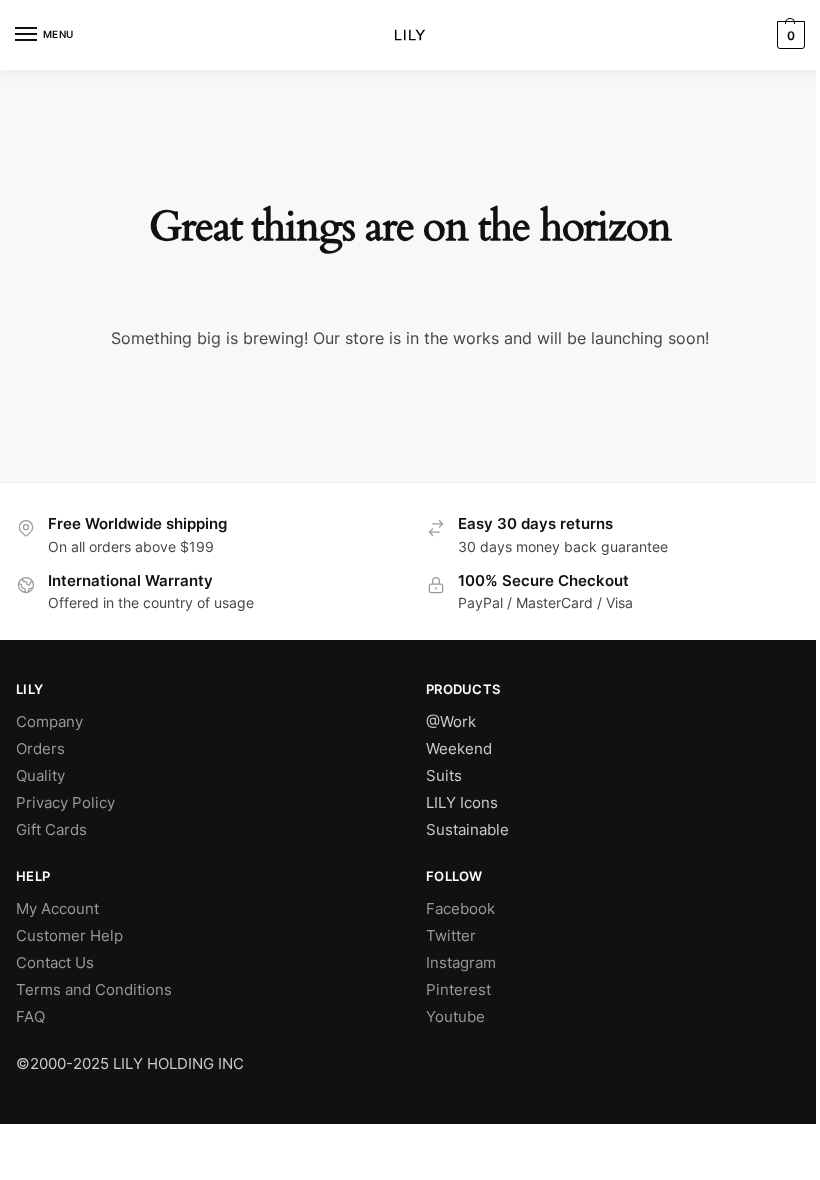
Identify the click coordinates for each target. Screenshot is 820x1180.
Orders (40, 749)
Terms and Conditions (94, 990)
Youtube (455, 1017)
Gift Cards (51, 830)
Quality (40, 776)
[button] (788, 35)
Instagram (461, 963)
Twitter (451, 936)
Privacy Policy (65, 803)
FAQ (30, 1017)
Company (49, 722)
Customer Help (69, 936)
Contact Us (55, 963)
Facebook (460, 909)
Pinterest (458, 990)
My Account (57, 909)
